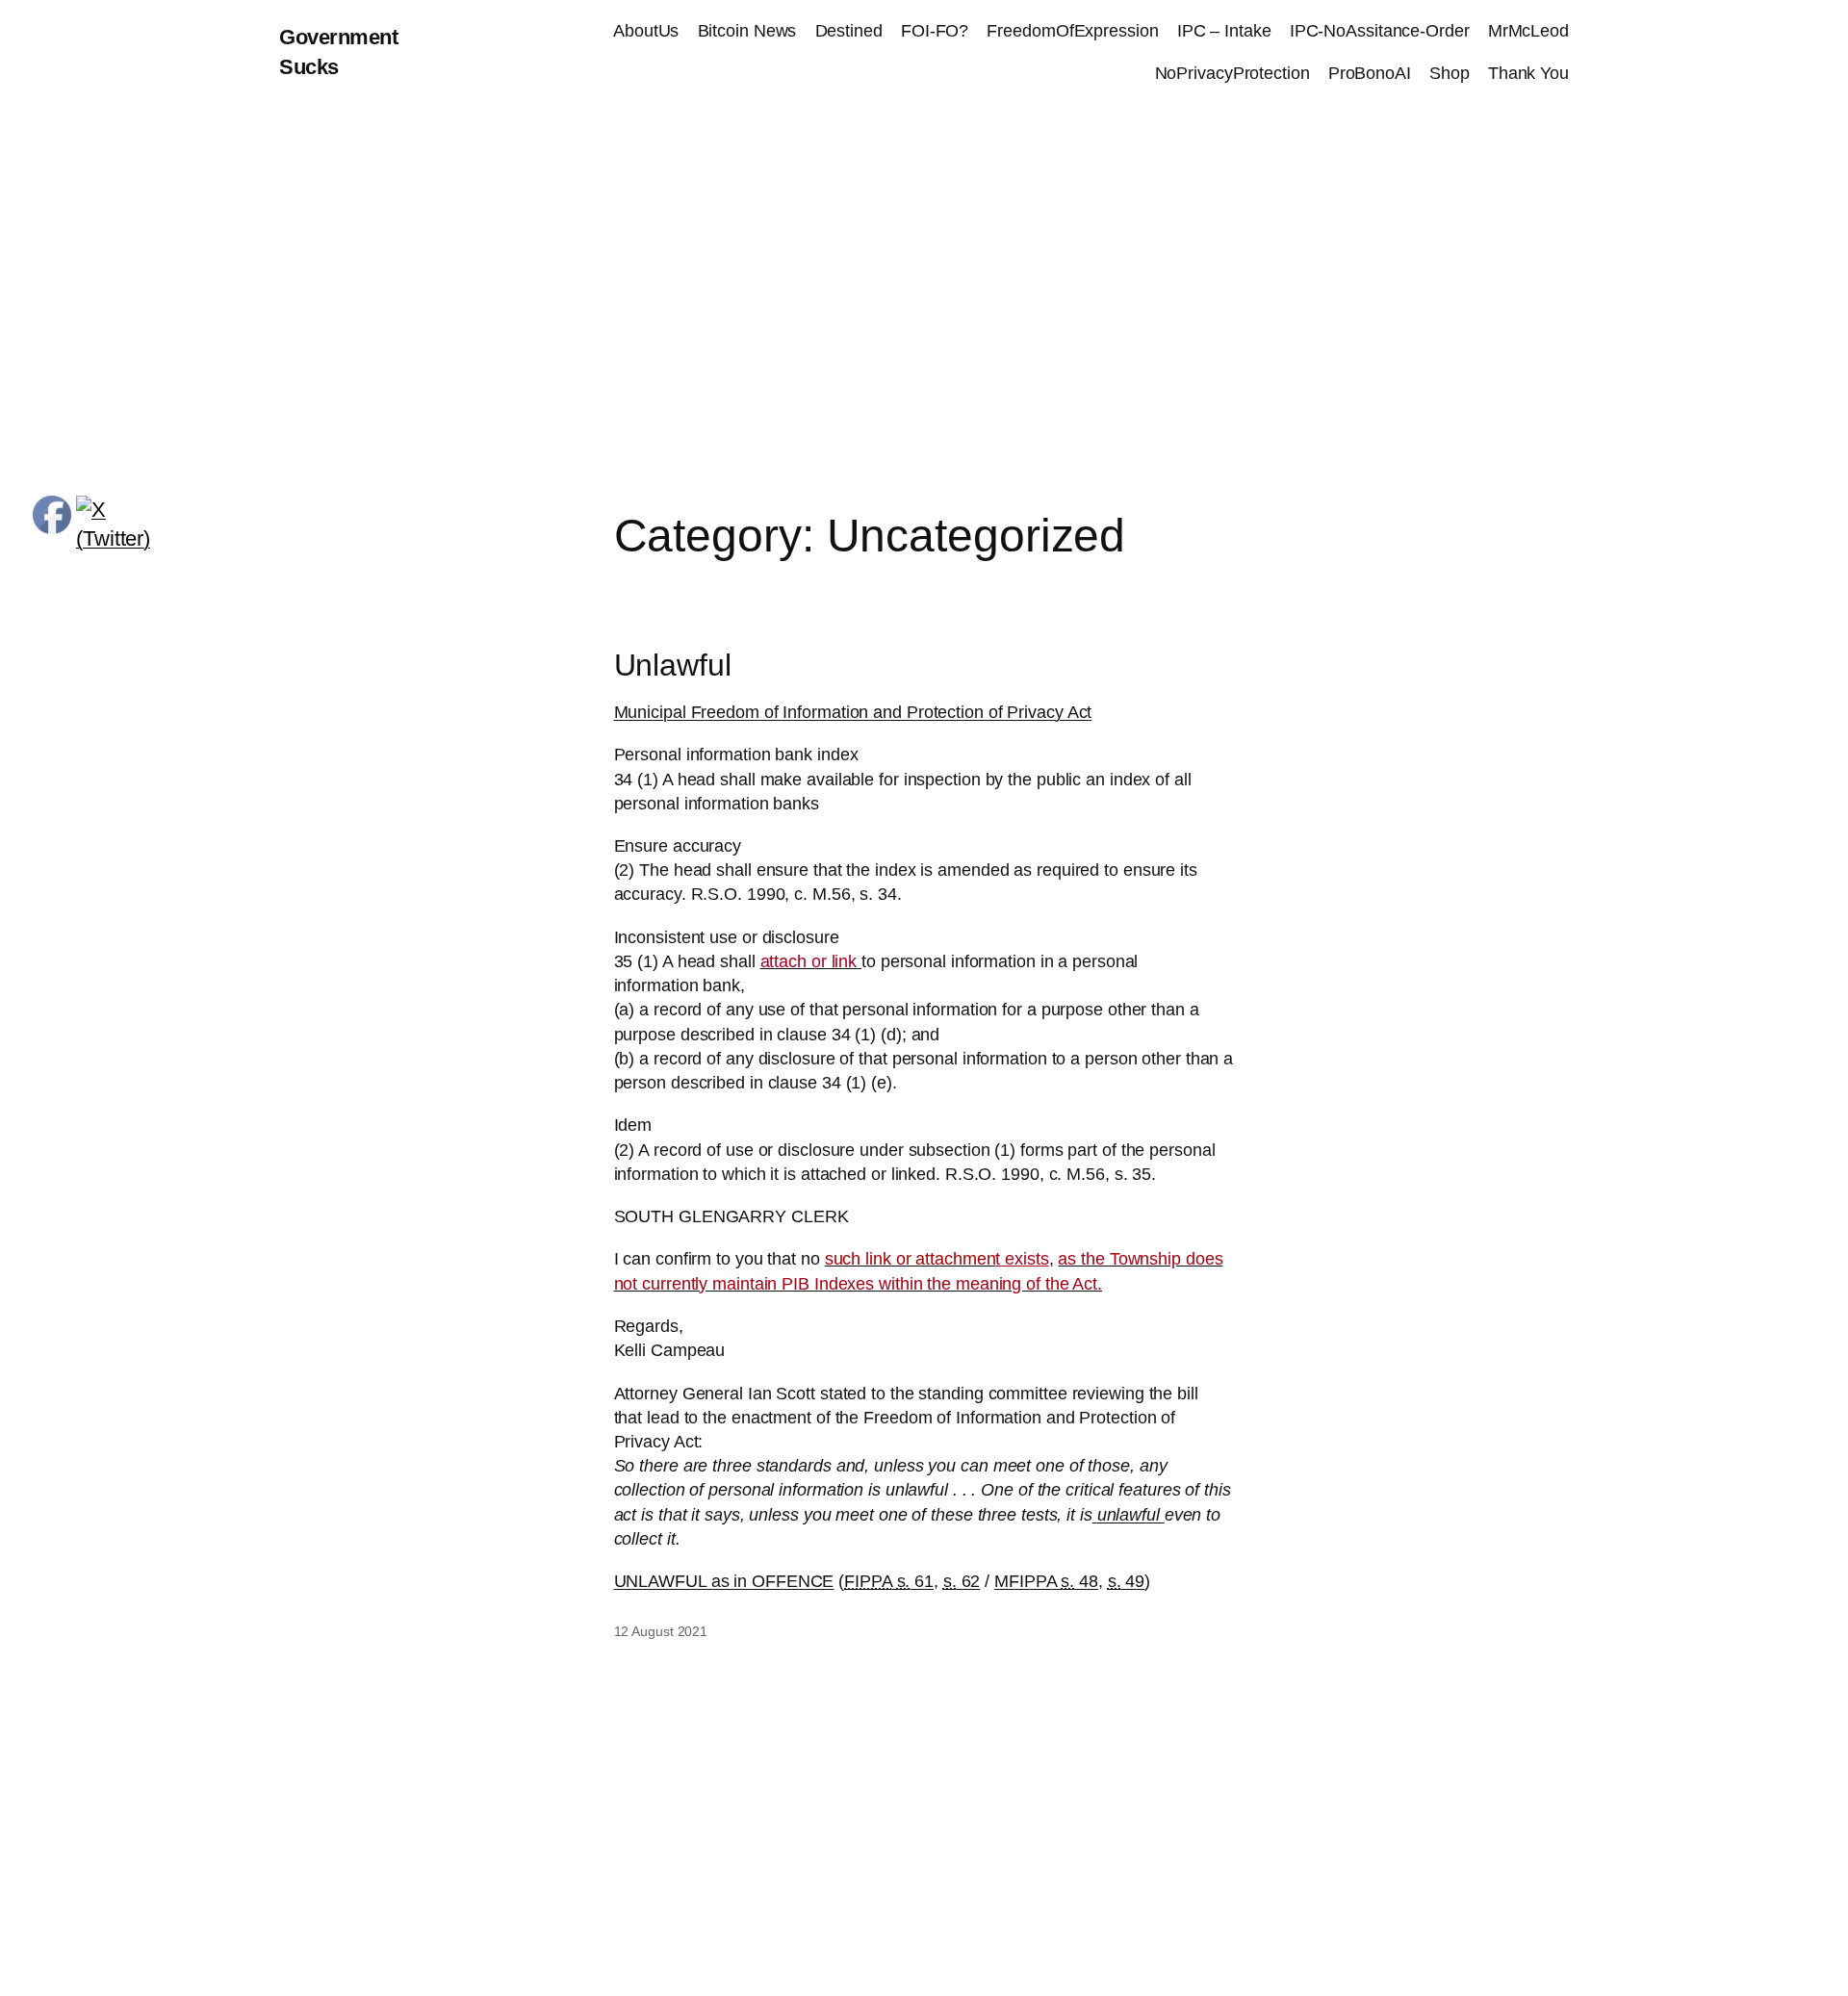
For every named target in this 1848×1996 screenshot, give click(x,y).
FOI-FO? (935, 31)
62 (962, 1581)
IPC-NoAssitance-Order (1380, 31)
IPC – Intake (1224, 31)
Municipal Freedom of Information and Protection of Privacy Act (853, 712)
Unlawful (673, 665)
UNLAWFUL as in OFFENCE (724, 1581)
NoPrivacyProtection (1232, 73)
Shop (1450, 73)
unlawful (1131, 1515)
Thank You (1528, 73)
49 (1127, 1581)
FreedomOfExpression (1072, 31)
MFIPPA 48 (1046, 1581)
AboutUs (646, 31)
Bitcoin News (747, 31)
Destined (849, 31)
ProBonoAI (1370, 73)
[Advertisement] (924, 308)
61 (889, 1581)
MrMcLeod (1528, 31)
